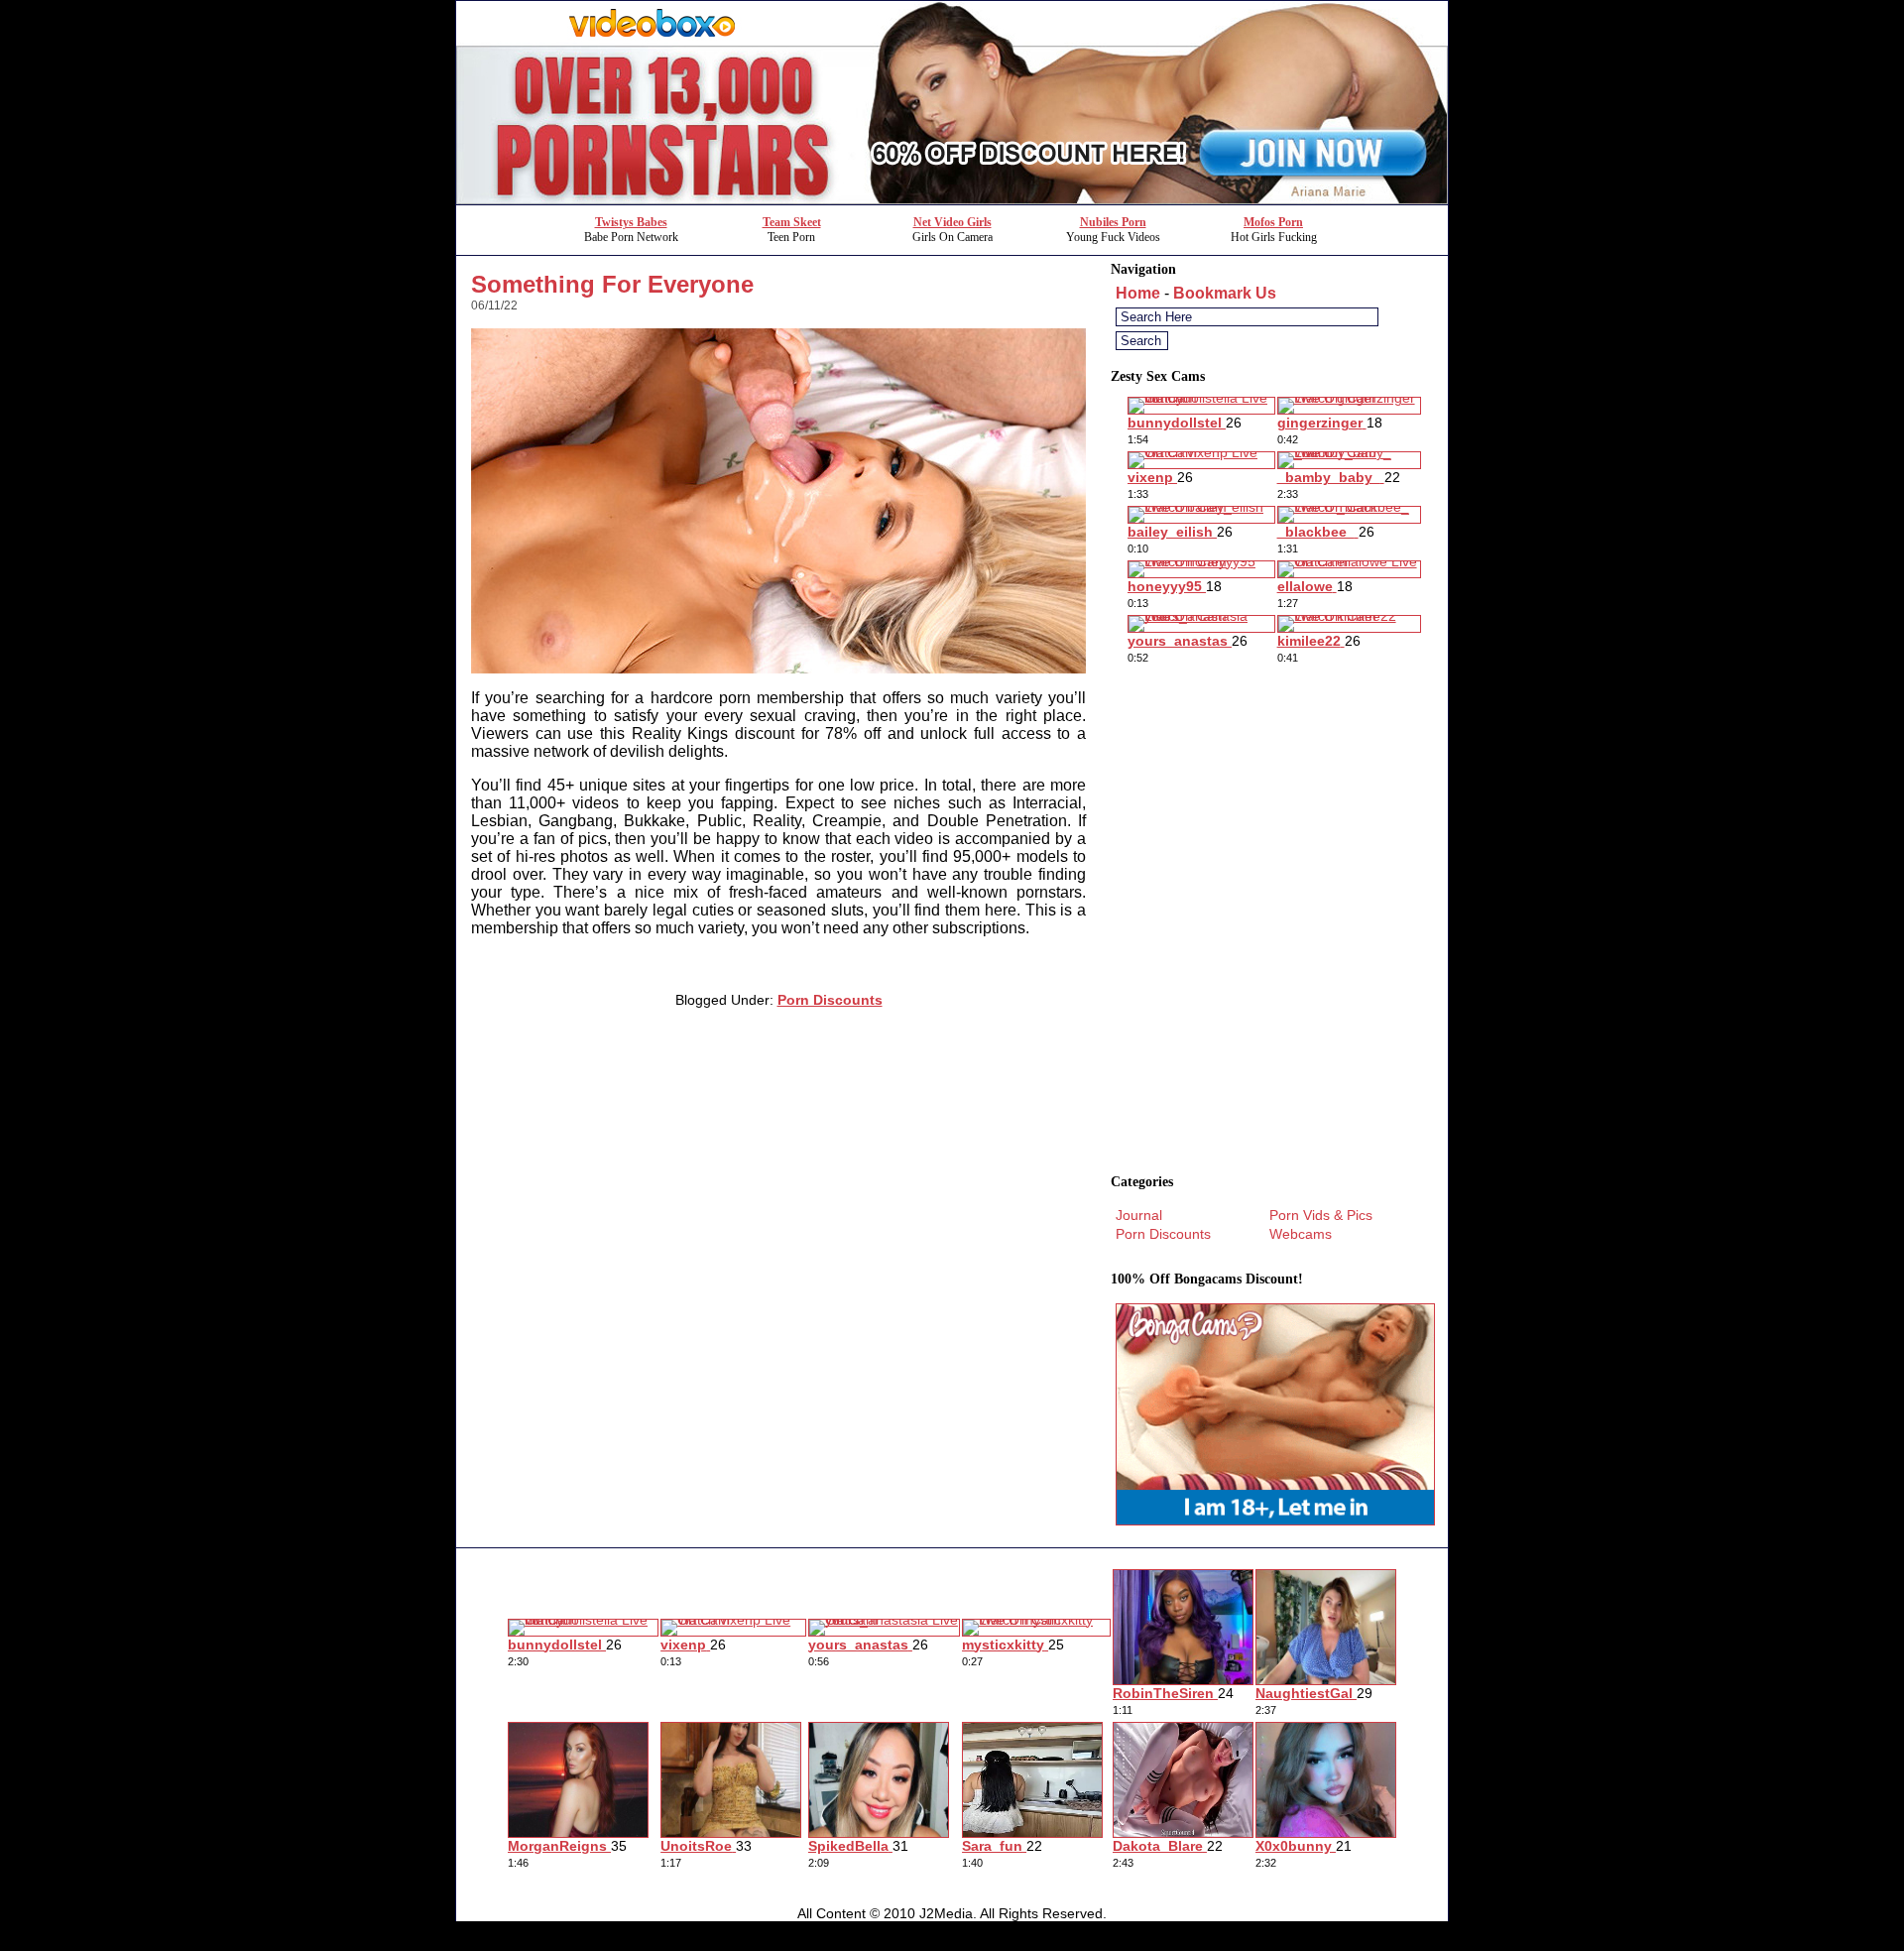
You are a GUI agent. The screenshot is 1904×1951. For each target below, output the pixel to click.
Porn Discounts (830, 1000)
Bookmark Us (1225, 293)
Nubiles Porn (1113, 222)
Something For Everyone (612, 284)
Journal (1139, 1215)
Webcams (1301, 1234)
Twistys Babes (631, 222)
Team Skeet (792, 222)
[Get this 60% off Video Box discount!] (952, 199)
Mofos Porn (1273, 222)
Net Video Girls (952, 222)
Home (1138, 293)
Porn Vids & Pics (1321, 1215)
